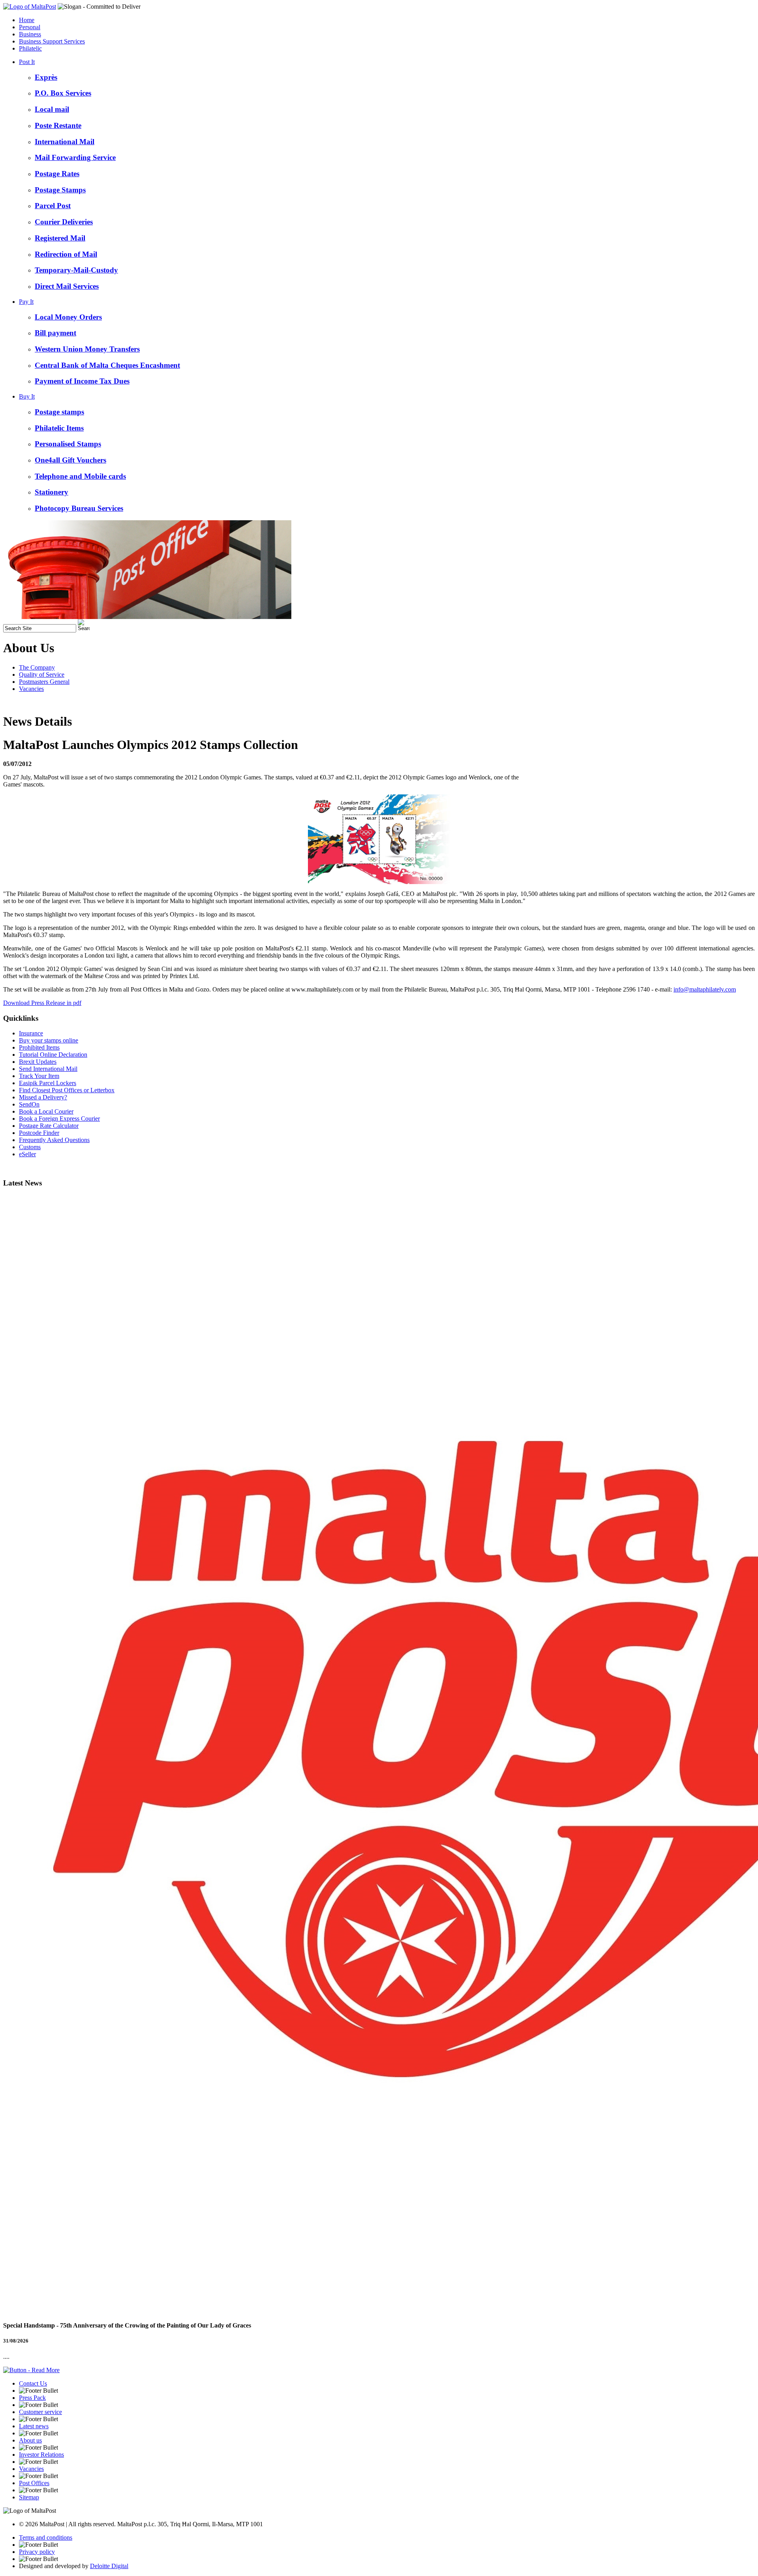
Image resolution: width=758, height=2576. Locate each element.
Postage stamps (59, 412)
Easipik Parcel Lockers (48, 1083)
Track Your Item (39, 1076)
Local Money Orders (68, 317)
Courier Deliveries (64, 222)
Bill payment (55, 333)
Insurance (31, 1033)
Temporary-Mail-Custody (76, 270)
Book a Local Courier (46, 1111)
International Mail (65, 142)
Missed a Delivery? (43, 1097)
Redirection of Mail (66, 254)
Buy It (27, 396)
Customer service (40, 2412)
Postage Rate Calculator (49, 1126)
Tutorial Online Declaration (53, 1055)
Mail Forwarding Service (75, 157)
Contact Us (33, 2383)
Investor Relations (41, 2455)
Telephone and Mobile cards (80, 476)
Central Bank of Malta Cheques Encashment (107, 365)
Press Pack (32, 2398)
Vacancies (31, 689)
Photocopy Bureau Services (79, 508)
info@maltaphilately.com (705, 989)
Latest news (34, 2426)
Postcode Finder (39, 1133)
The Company (37, 667)
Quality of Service (42, 675)
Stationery (52, 492)
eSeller (27, 1154)
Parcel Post (53, 206)
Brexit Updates (38, 1062)
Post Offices (34, 2483)
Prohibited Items (39, 1047)
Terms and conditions (46, 2537)
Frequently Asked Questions (54, 1140)
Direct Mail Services (67, 286)
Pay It (26, 302)
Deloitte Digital (109, 2566)
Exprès (46, 77)
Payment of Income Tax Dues (82, 381)
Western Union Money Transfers (87, 349)
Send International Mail (48, 1069)
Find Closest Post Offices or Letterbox (67, 1090)
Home (27, 20)
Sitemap (29, 2497)
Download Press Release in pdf (42, 1003)
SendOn (29, 1104)
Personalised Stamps (68, 444)
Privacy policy (37, 2552)
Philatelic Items (59, 428)
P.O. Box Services (63, 93)
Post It (27, 62)
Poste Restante (58, 125)
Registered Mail (60, 238)
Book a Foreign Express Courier (59, 1119)
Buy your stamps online (49, 1040)
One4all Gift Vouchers (70, 460)
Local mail (52, 109)
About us (30, 2440)
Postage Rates (57, 174)
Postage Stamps (60, 190)
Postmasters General (44, 682)
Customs (30, 1147)
